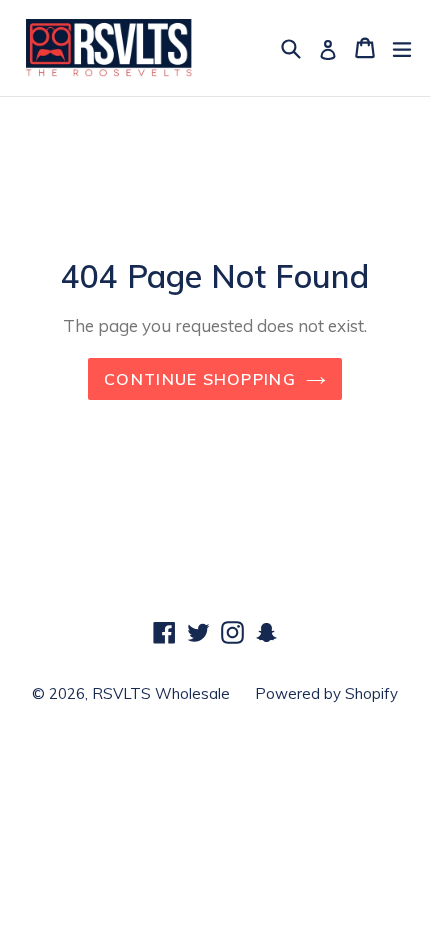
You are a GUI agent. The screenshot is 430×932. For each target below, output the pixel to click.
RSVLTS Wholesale (161, 693)
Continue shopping (200, 379)
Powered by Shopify (326, 693)
